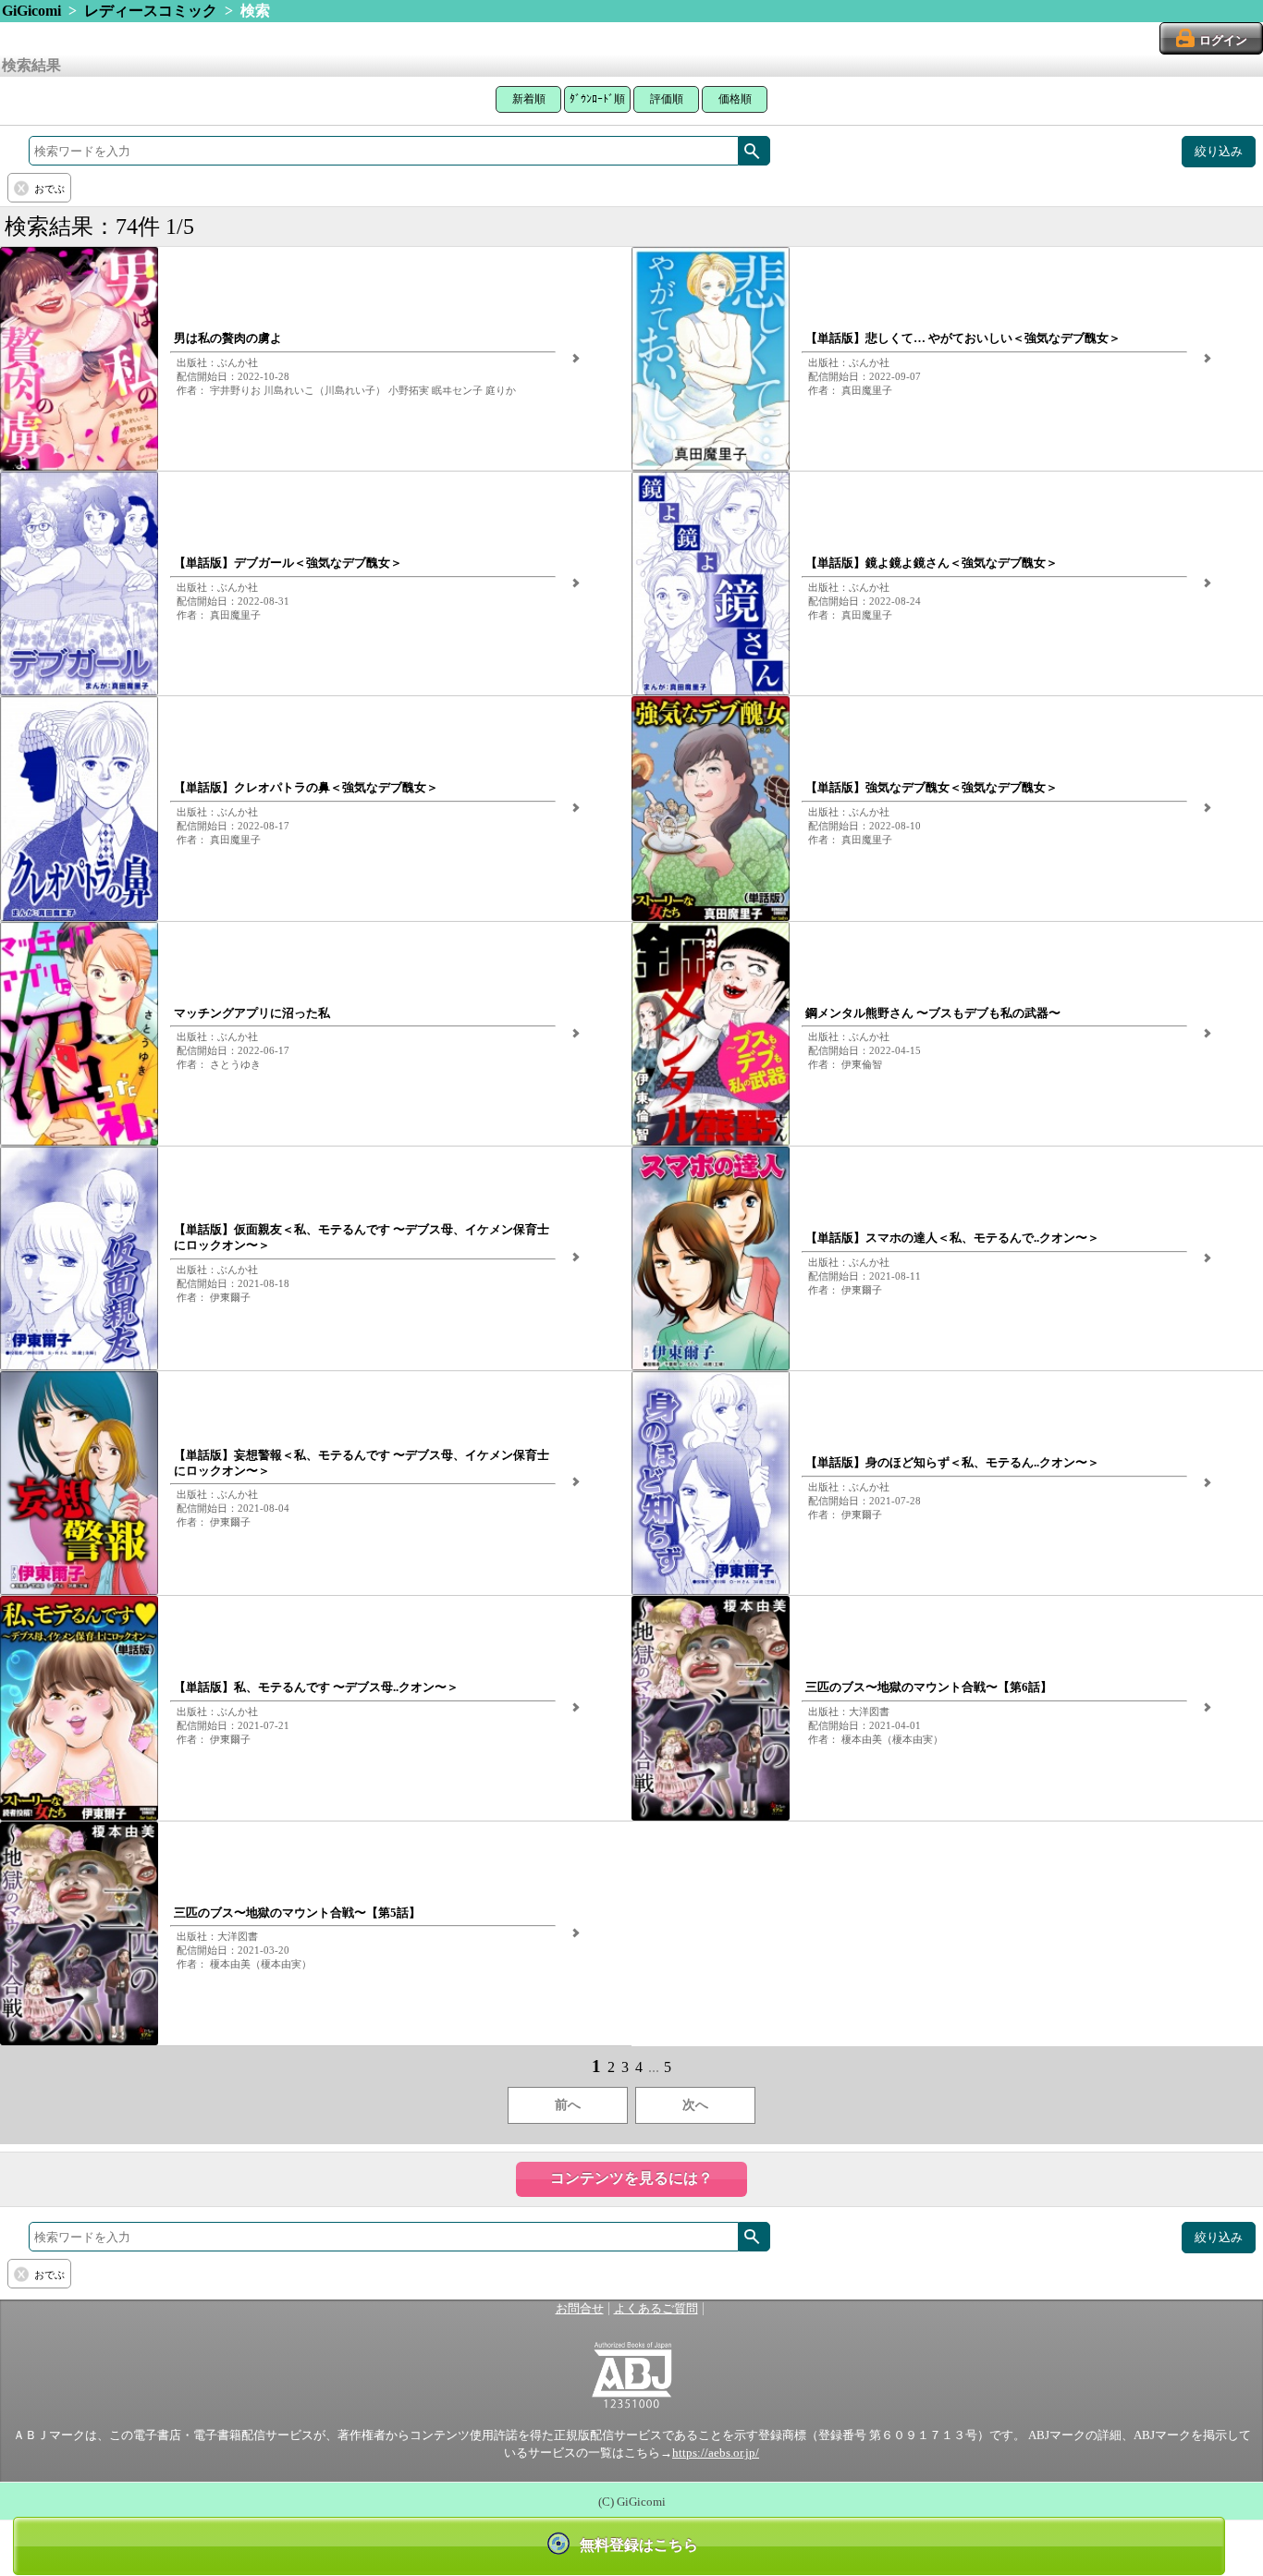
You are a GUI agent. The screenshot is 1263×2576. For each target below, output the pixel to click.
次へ (695, 2105)
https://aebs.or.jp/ (716, 2453)
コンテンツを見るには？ (631, 2178)
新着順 (529, 99)
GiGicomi (31, 11)
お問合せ (580, 2309)
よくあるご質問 (656, 2309)
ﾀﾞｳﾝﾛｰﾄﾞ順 (597, 99)
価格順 (735, 99)
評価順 (667, 99)
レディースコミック (151, 11)
